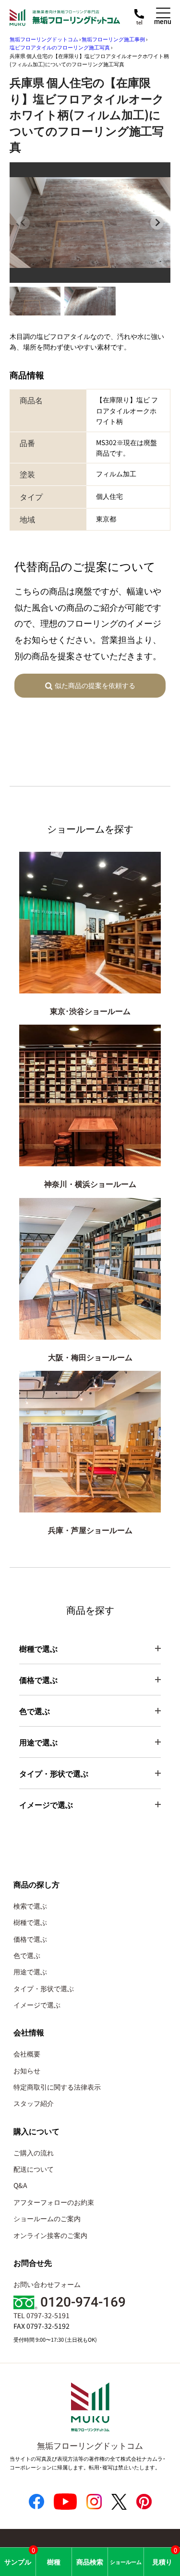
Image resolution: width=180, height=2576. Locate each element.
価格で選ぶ (30, 1939)
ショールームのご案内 (47, 2218)
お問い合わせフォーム (47, 2284)
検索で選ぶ (30, 1906)
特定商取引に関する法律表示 (57, 2087)
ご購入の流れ (34, 2153)
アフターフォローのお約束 (54, 2202)
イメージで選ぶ (37, 2005)
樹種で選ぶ (30, 1922)
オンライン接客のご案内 (50, 2235)
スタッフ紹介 (34, 2103)
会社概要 (27, 2054)
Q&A (20, 2185)
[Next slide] (157, 223)
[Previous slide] (23, 223)
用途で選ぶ (30, 1971)
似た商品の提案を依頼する (95, 685)
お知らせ (27, 2070)
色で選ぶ (27, 1955)
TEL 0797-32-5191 (42, 2315)
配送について (34, 2169)
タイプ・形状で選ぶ (44, 1988)
